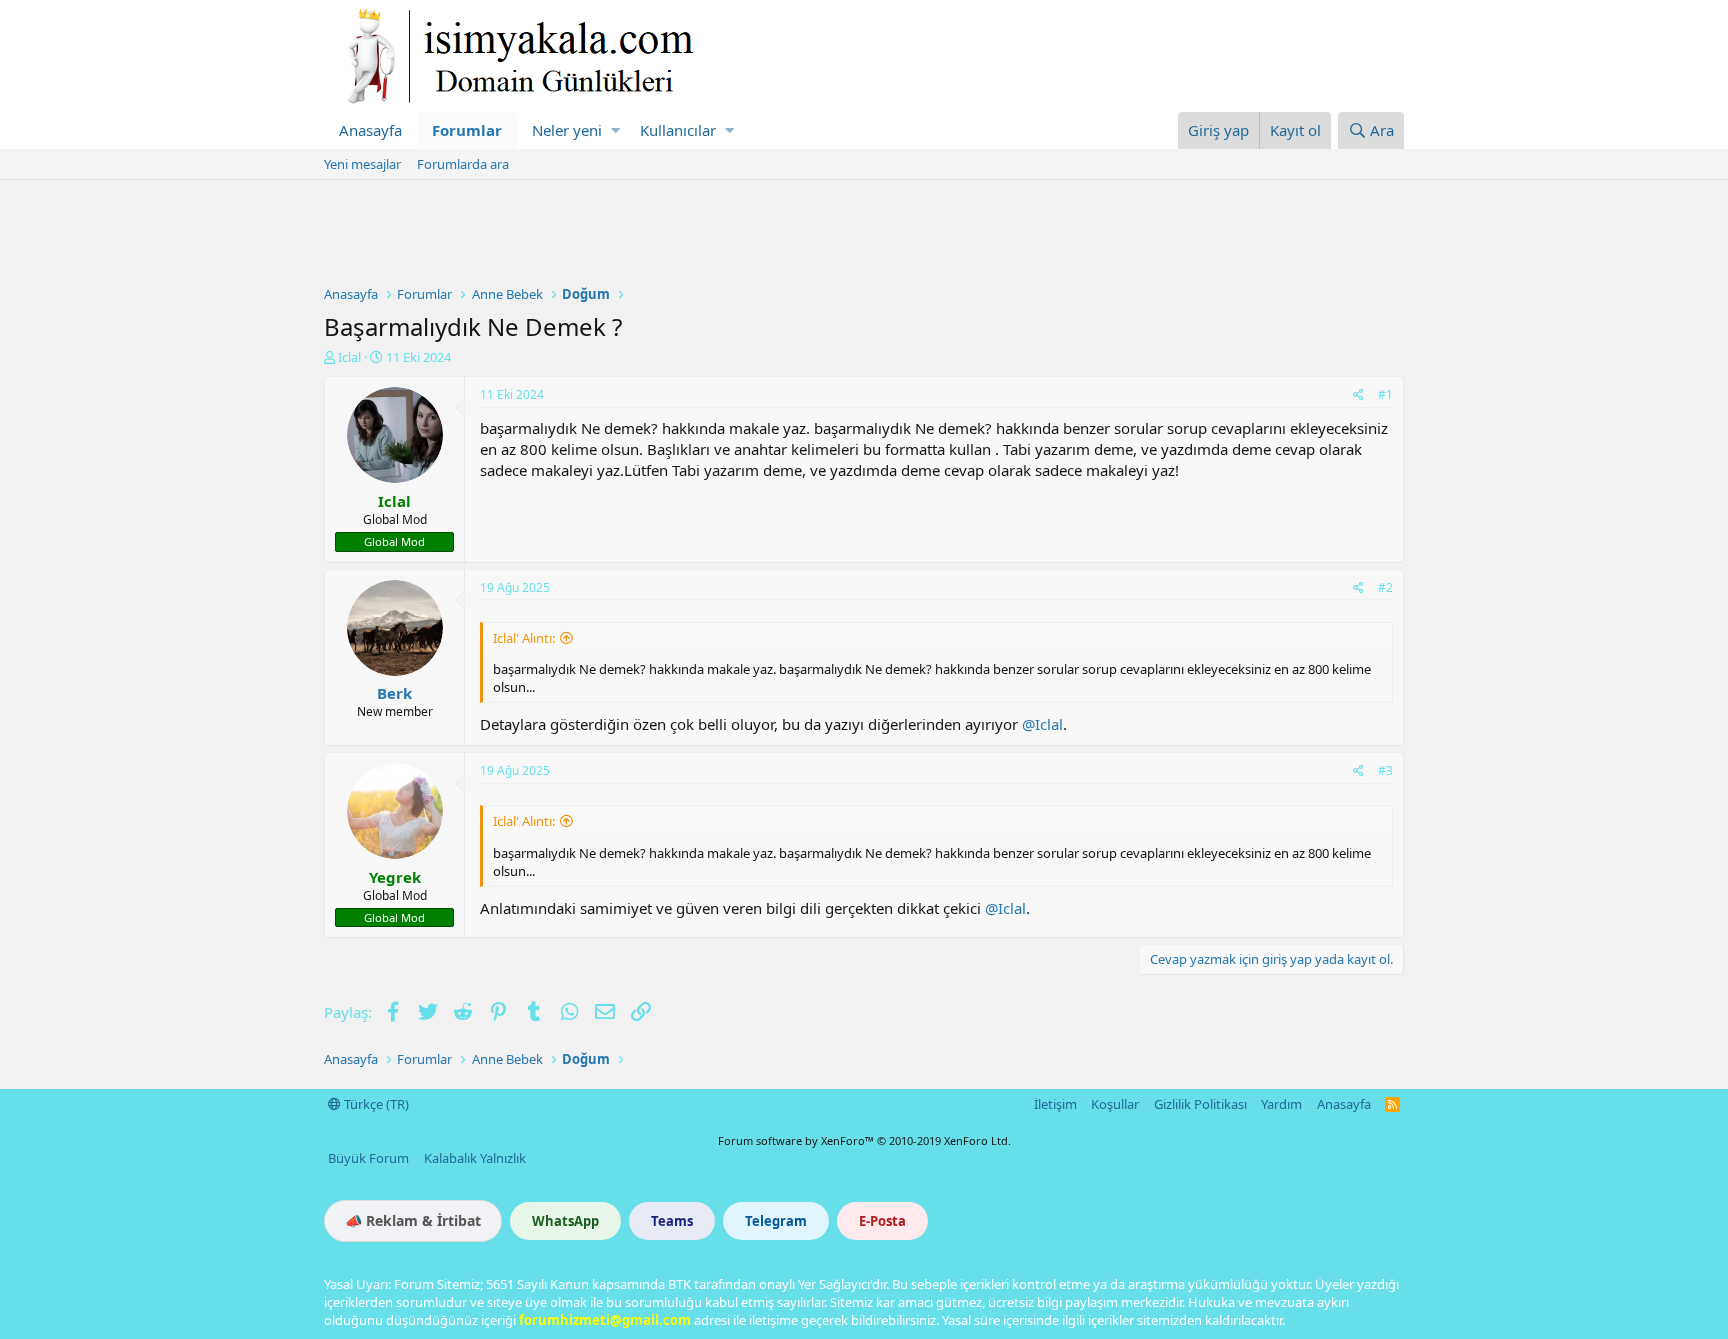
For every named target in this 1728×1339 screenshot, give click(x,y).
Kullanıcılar (678, 130)
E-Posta (882, 1221)
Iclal (349, 357)
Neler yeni (567, 130)
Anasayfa (370, 130)
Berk (394, 693)
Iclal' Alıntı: (524, 638)
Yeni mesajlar (362, 164)
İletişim (1055, 1104)
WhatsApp (565, 1221)
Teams (672, 1221)
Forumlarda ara (463, 164)
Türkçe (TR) (375, 1104)
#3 (1385, 770)
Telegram (776, 1221)
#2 (1385, 587)
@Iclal (1042, 724)
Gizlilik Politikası (1200, 1104)
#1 (1385, 394)
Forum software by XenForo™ (864, 1140)
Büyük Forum (368, 1158)
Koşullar (1115, 1104)
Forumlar (467, 130)
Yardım (1281, 1104)
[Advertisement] (864, 235)
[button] (615, 130)
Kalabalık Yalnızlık (475, 1158)
